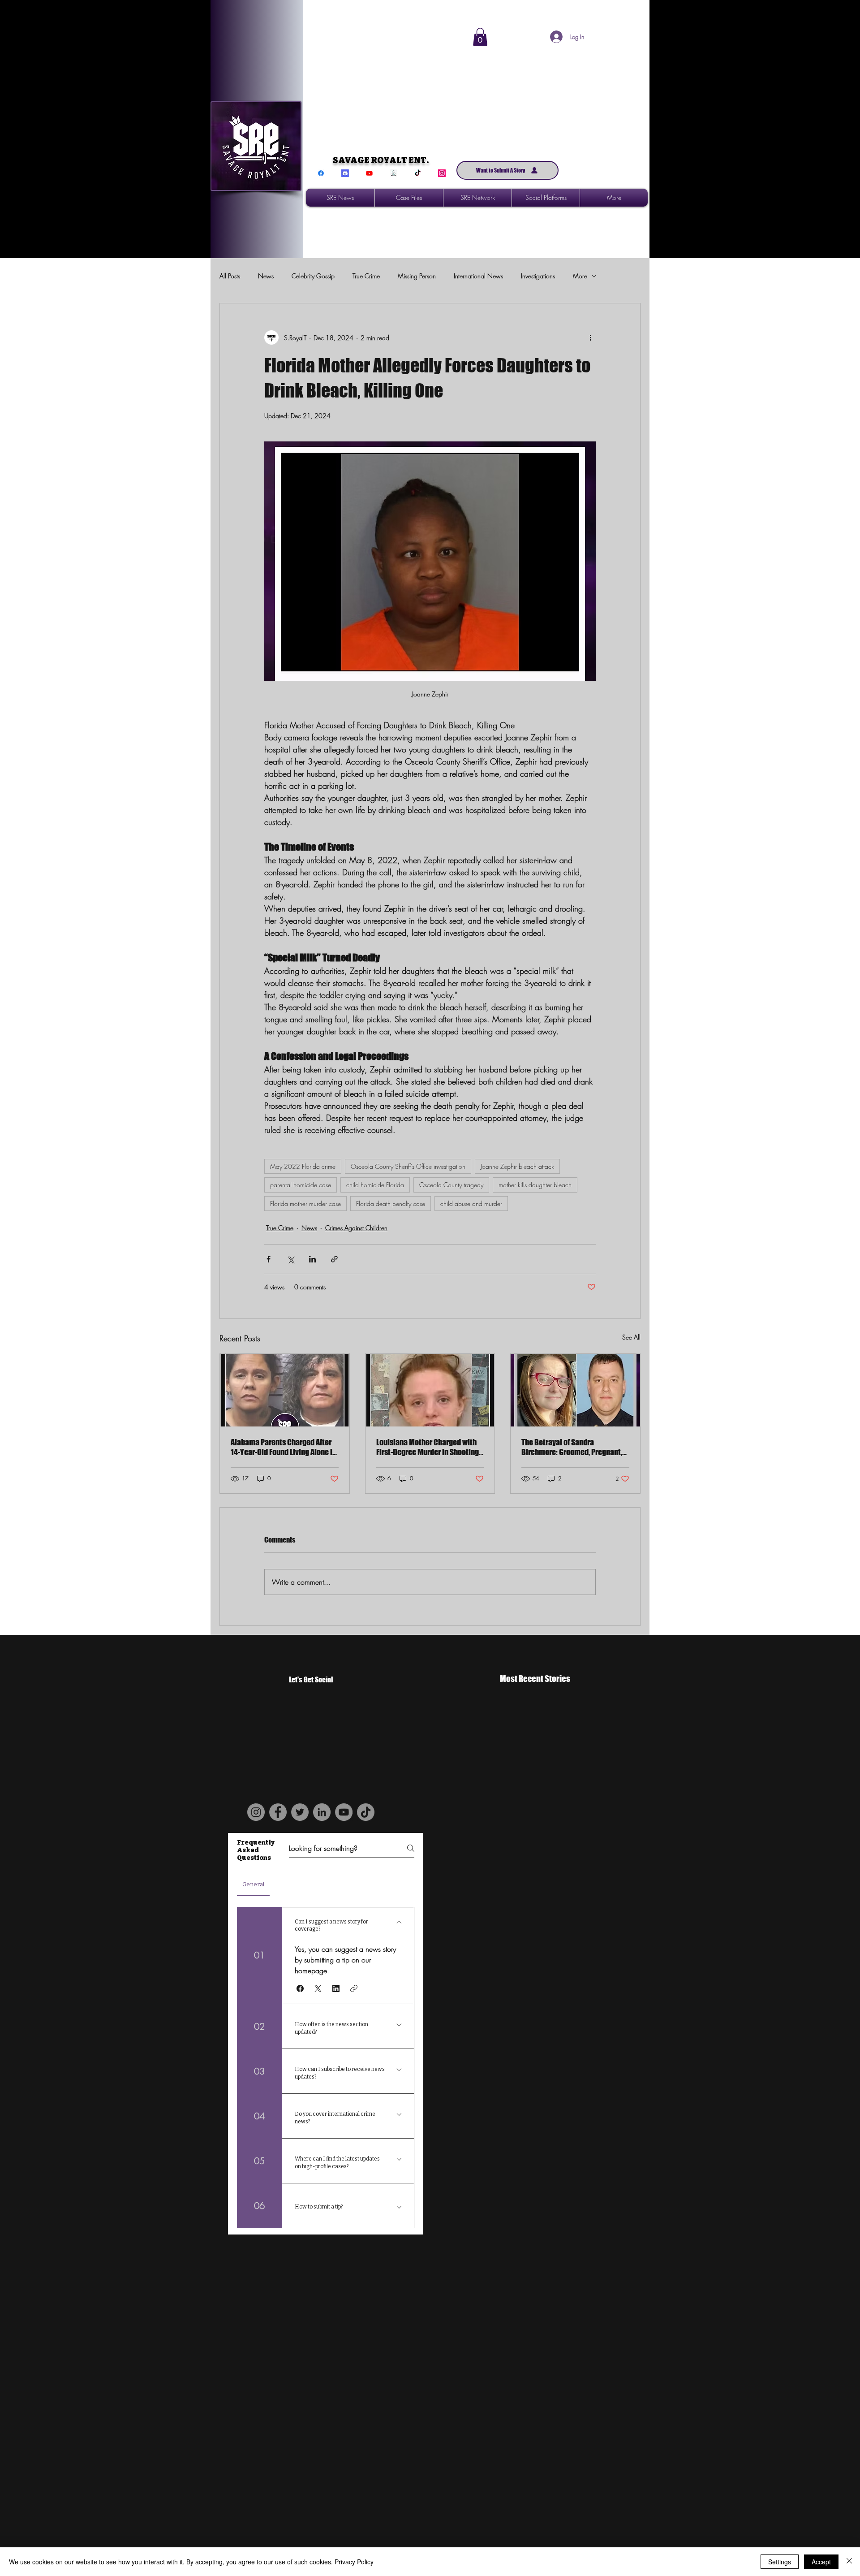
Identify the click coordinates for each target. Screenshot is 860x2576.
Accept (821, 2562)
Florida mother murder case (305, 1204)
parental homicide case (301, 1185)
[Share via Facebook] (269, 1259)
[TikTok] (418, 173)
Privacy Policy (354, 2562)
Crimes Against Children (356, 1228)
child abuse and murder (471, 1204)
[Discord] (345, 173)
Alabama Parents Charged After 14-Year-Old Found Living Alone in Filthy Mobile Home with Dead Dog (284, 1447)
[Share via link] (334, 1259)
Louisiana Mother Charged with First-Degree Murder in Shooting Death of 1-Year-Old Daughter (428, 1447)
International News (478, 276)
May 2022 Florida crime (303, 1166)
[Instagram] (442, 173)
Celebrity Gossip (313, 276)
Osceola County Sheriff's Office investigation (408, 1166)
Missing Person (417, 276)
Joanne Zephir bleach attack (517, 1166)
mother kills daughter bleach (535, 1185)
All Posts (230, 276)
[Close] (849, 2562)
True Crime (366, 276)
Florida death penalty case (391, 1204)
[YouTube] (344, 1812)
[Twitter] (300, 1812)
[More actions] (590, 337)
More (580, 276)
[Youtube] (369, 173)
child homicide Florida (375, 1185)
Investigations (538, 276)
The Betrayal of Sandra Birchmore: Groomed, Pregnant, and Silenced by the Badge (572, 1447)
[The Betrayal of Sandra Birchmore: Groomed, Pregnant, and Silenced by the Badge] (575, 1390)
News (266, 276)
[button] (480, 37)
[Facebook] (321, 173)
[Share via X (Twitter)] (290, 1259)
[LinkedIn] (322, 1812)
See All (631, 1337)
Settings (780, 2562)
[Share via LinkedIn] (312, 1259)
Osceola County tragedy (451, 1185)
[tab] (253, 1884)
